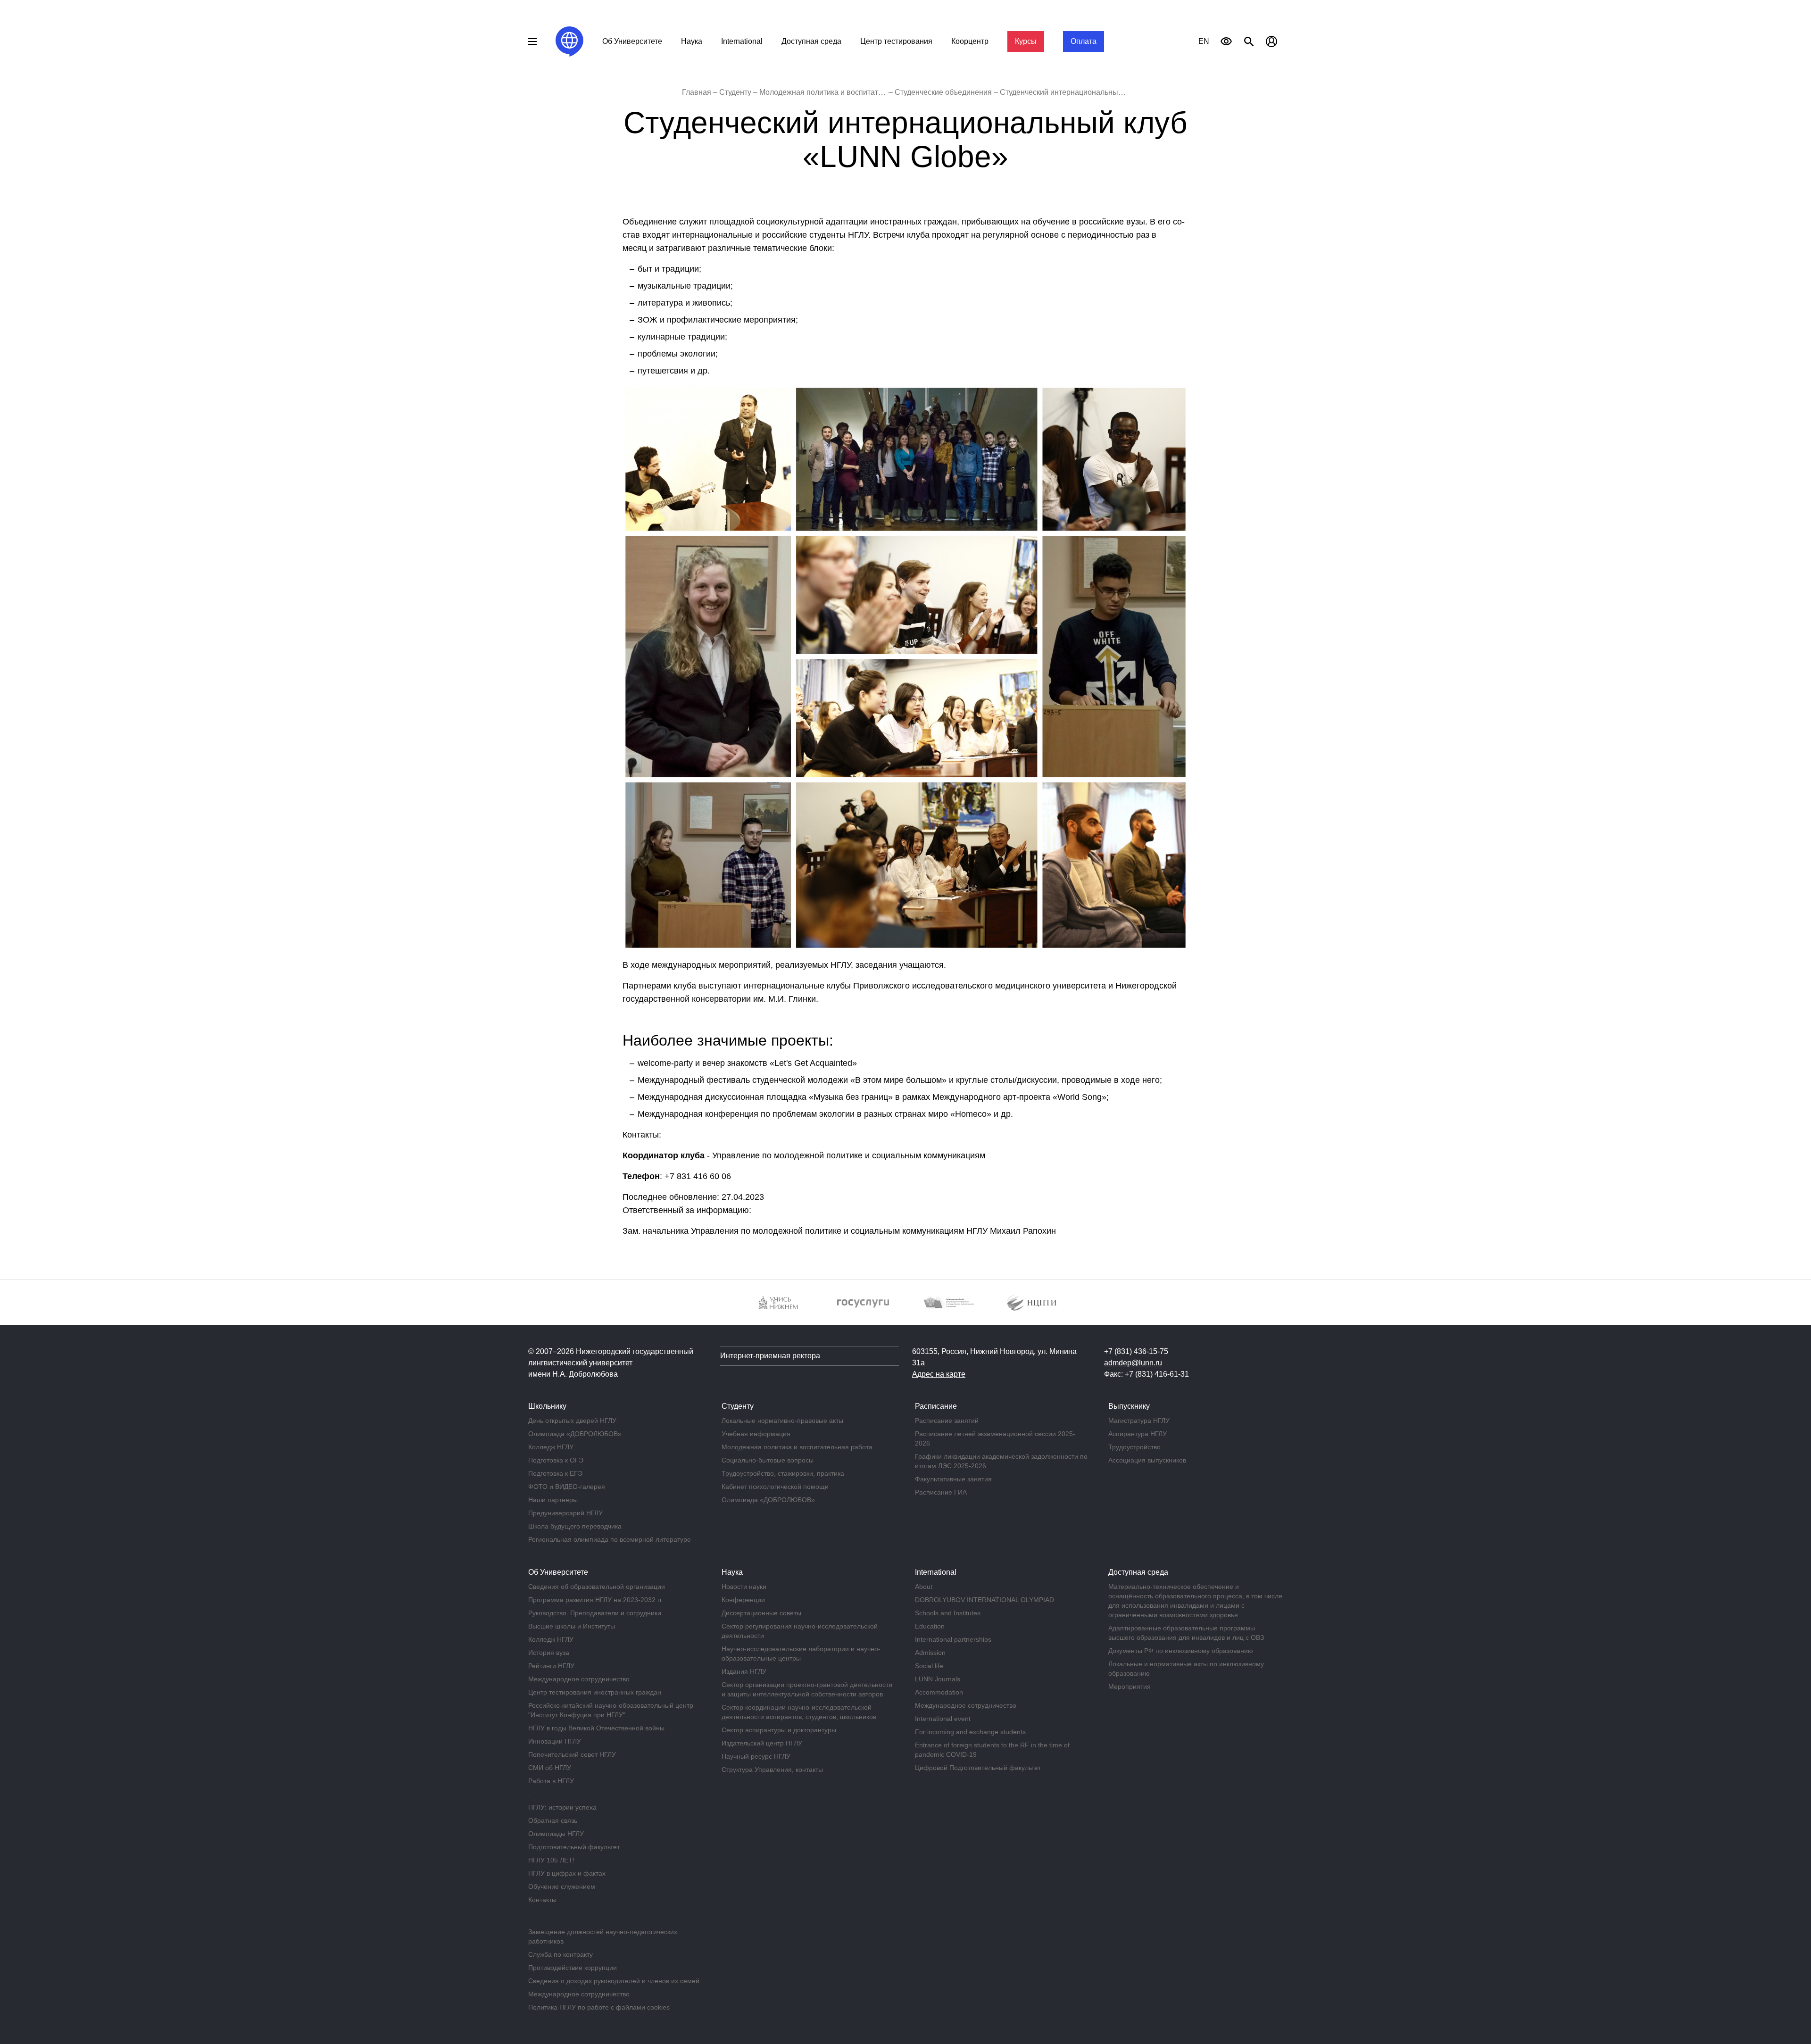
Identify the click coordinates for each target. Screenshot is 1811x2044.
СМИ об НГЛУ (550, 1768)
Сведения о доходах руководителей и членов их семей (614, 1981)
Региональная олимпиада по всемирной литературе (610, 1539)
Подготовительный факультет (574, 1847)
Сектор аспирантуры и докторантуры (779, 1730)
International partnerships (953, 1639)
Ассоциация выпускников (1147, 1460)
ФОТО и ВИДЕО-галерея (567, 1487)
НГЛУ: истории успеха (562, 1807)
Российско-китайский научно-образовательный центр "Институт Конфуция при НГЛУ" (611, 1710)
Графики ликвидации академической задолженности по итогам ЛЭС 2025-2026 (1001, 1461)
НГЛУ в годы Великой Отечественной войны (596, 1728)
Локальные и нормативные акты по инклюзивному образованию (1186, 1669)
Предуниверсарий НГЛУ (565, 1513)
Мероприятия (1130, 1687)
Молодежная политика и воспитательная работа (844, 92)
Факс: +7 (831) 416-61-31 (1146, 1374)
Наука (692, 41)
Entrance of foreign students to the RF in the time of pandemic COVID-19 (992, 1750)
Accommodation (939, 1692)
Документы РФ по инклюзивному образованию (1181, 1651)
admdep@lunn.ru (1133, 1363)
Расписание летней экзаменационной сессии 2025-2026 (995, 1438)
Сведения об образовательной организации (597, 1587)
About (924, 1587)
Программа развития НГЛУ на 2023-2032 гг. (596, 1600)
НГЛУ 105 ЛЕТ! (551, 1860)
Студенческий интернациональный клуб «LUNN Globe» (1097, 92)
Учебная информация (756, 1434)
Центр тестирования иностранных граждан (595, 1692)
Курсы (1026, 41)
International (742, 41)
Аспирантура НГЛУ (1138, 1434)
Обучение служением (562, 1886)
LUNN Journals (938, 1679)
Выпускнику (1129, 1406)
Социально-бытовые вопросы (768, 1460)
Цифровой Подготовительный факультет (978, 1768)
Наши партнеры (553, 1500)
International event (943, 1719)
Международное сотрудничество (579, 1679)
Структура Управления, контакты (772, 1770)
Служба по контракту (561, 1954)
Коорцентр (970, 41)
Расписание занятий (947, 1421)
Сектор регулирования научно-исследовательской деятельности (800, 1631)
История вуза (549, 1653)
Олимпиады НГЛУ (556, 1834)
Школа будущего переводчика (575, 1526)
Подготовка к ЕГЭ (555, 1473)
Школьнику (547, 1406)
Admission (930, 1653)
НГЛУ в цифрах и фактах (567, 1873)
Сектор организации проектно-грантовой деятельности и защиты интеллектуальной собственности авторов (807, 1689)
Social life (929, 1666)
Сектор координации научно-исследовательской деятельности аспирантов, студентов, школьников (799, 1712)
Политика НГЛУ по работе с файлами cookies (599, 2007)
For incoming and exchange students (970, 1732)
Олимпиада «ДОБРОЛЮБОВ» (575, 1434)
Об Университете (632, 41)
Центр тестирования (896, 41)
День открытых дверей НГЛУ (572, 1421)
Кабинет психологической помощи (775, 1487)
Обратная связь (553, 1820)
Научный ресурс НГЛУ (756, 1756)
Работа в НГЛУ (551, 1781)
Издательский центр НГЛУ (762, 1743)
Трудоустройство (1134, 1447)
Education (930, 1626)
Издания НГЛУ (744, 1671)
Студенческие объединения (943, 92)
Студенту (735, 92)
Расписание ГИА (941, 1492)
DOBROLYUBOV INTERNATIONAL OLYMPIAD (984, 1600)
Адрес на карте (939, 1374)
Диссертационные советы (761, 1613)
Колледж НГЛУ (551, 1447)
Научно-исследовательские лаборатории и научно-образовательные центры (801, 1653)
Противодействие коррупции (573, 1968)
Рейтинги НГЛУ (551, 1666)
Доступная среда (811, 41)
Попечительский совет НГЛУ (572, 1754)
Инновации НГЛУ (555, 1741)
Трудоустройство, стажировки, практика (783, 1473)
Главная (697, 92)
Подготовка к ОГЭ (556, 1460)
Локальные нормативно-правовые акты (782, 1421)
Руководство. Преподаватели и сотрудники (595, 1613)
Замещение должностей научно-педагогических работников (603, 1936)
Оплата (1084, 41)
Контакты (542, 1900)
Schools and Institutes (948, 1613)
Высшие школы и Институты (572, 1626)
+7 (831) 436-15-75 (1136, 1351)
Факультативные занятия (953, 1479)
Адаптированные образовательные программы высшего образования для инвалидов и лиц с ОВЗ (1186, 1633)
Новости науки (744, 1587)
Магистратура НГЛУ (1139, 1421)
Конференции (743, 1600)
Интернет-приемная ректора (770, 1356)
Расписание (936, 1406)
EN (1204, 41)
